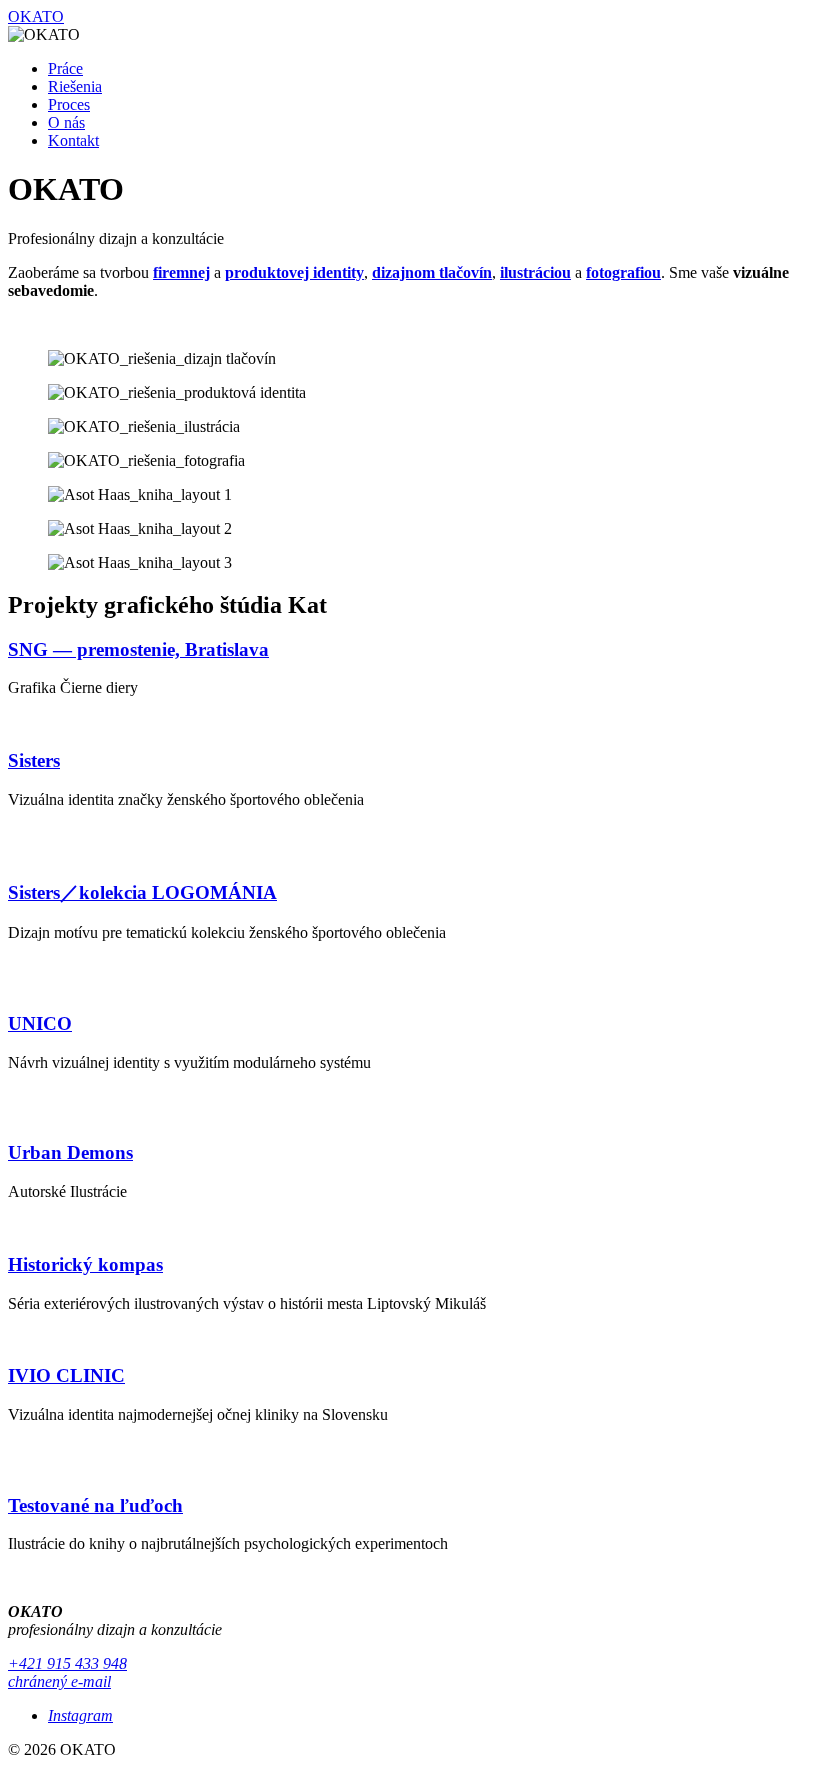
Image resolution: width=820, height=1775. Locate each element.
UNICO (40, 1023)
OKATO (36, 16)
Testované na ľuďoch (95, 1505)
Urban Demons (70, 1152)
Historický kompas (85, 1264)
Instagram (80, 1715)
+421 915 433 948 (67, 1663)
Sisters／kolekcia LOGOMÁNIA (142, 892)
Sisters (34, 760)
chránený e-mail (59, 1681)
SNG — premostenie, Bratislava (138, 649)
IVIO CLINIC (66, 1375)
